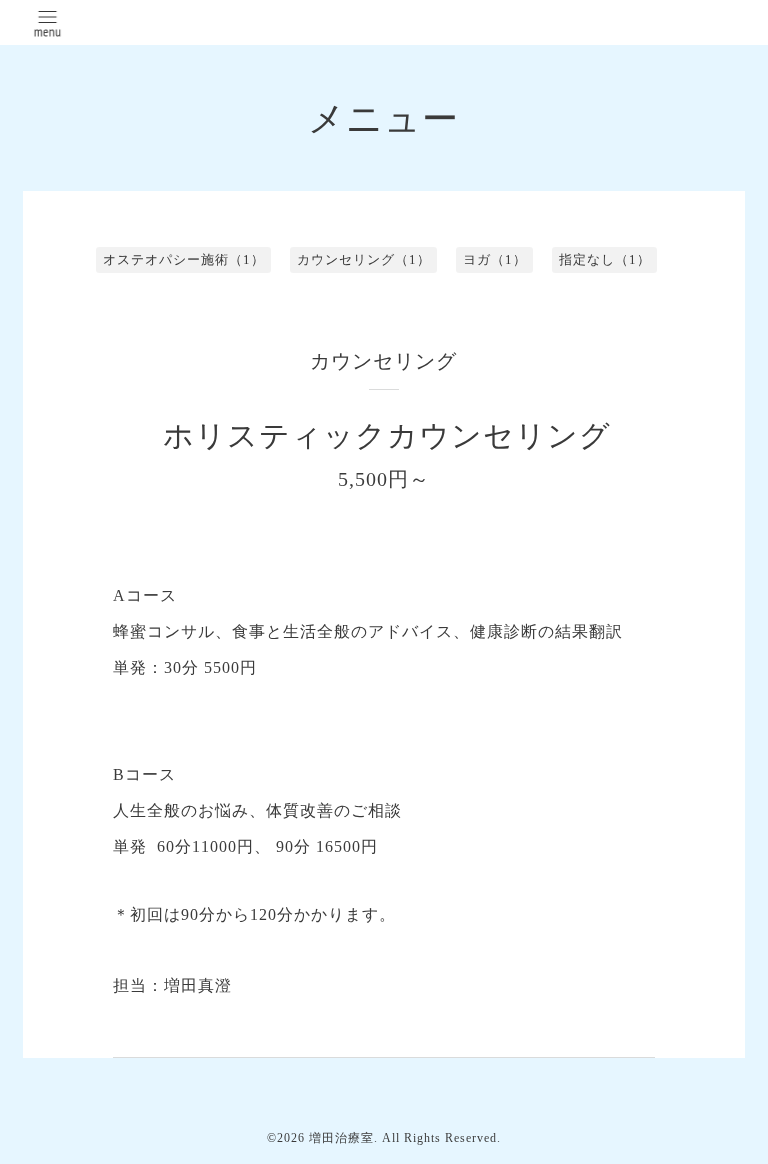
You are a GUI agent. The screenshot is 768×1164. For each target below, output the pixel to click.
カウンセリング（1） (364, 259)
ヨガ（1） (495, 259)
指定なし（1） (605, 259)
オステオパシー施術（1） (184, 259)
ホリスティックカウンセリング (387, 435)
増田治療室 (341, 1138)
